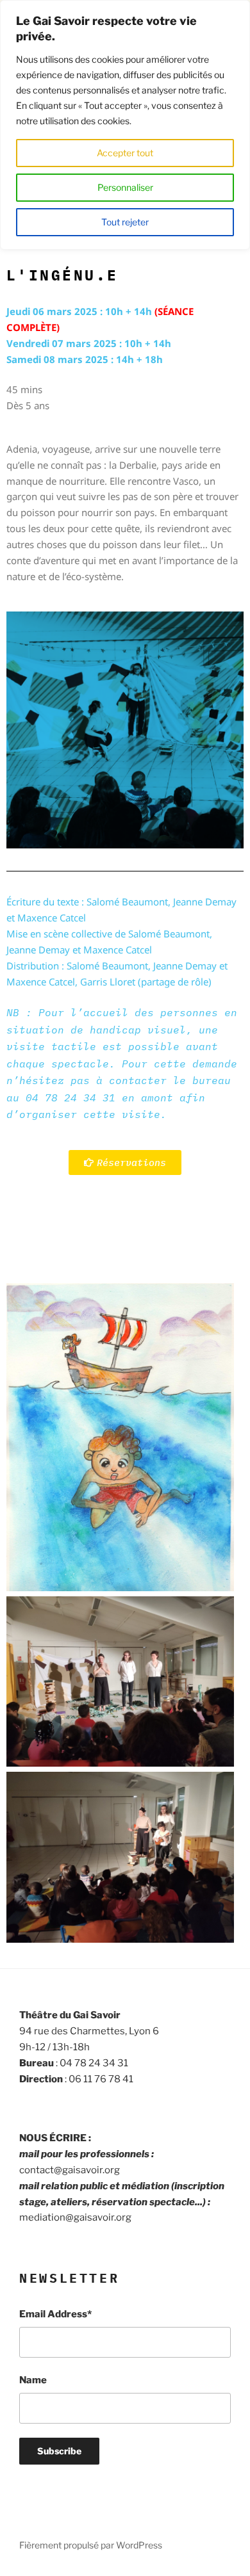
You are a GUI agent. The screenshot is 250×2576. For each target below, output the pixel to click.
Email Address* (55, 2314)
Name (33, 2380)
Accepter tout (125, 153)
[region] (125, 125)
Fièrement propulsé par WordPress (91, 2545)
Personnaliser (125, 187)
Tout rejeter (125, 222)
